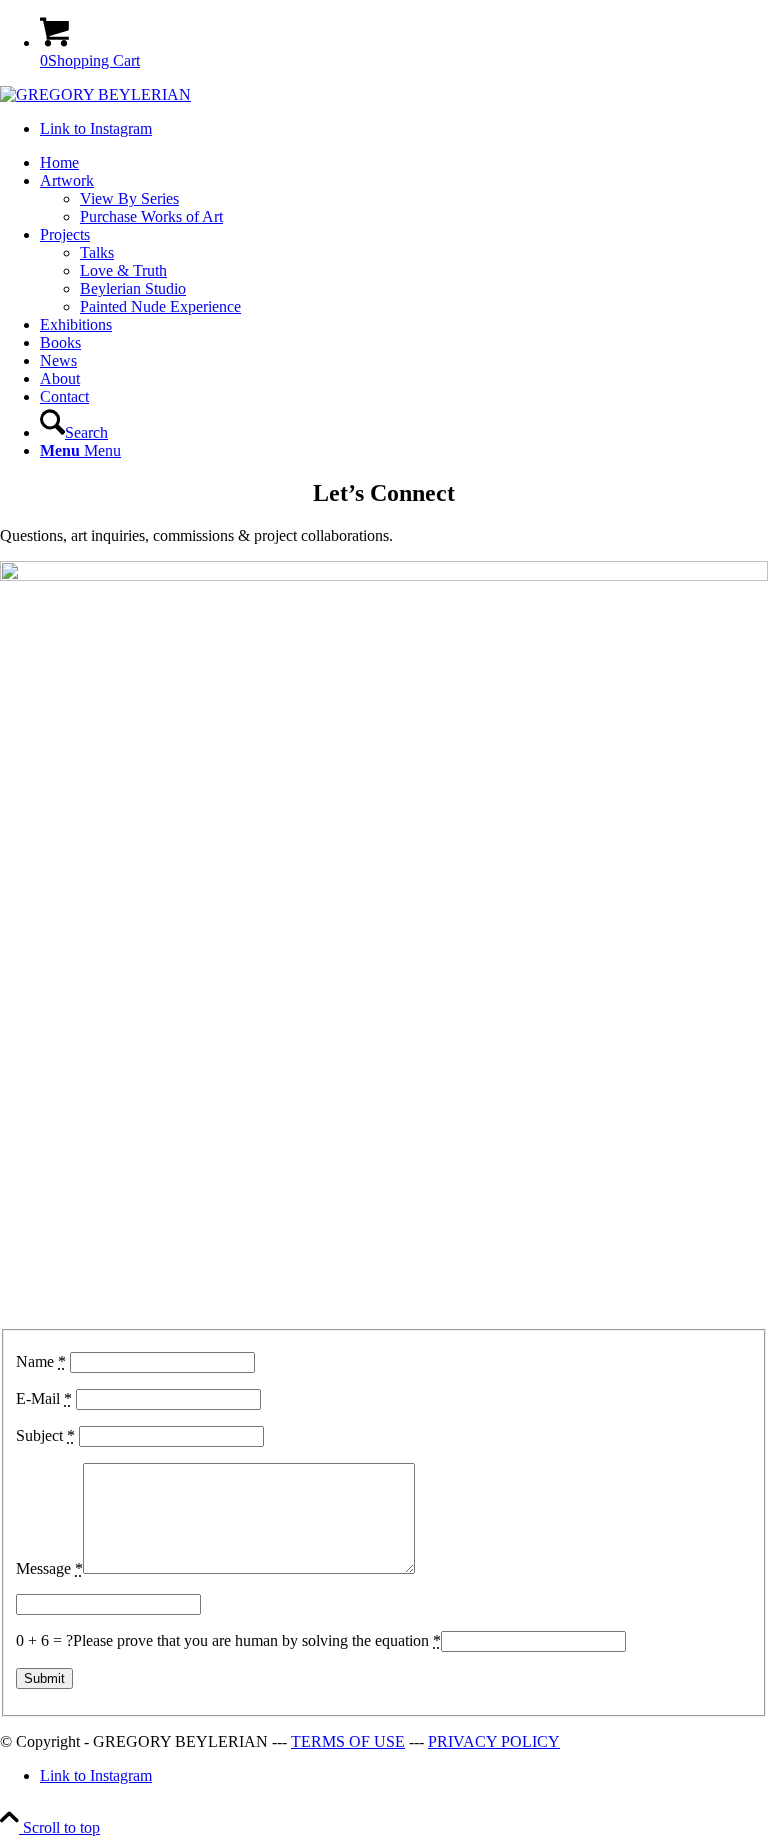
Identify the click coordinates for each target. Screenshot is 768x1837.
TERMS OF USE (348, 1741)
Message (49, 1568)
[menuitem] (404, 163)
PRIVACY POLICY (494, 1741)
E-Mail (44, 1398)
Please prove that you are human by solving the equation (257, 1640)
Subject (45, 1435)
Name (41, 1361)
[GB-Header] (95, 94)
